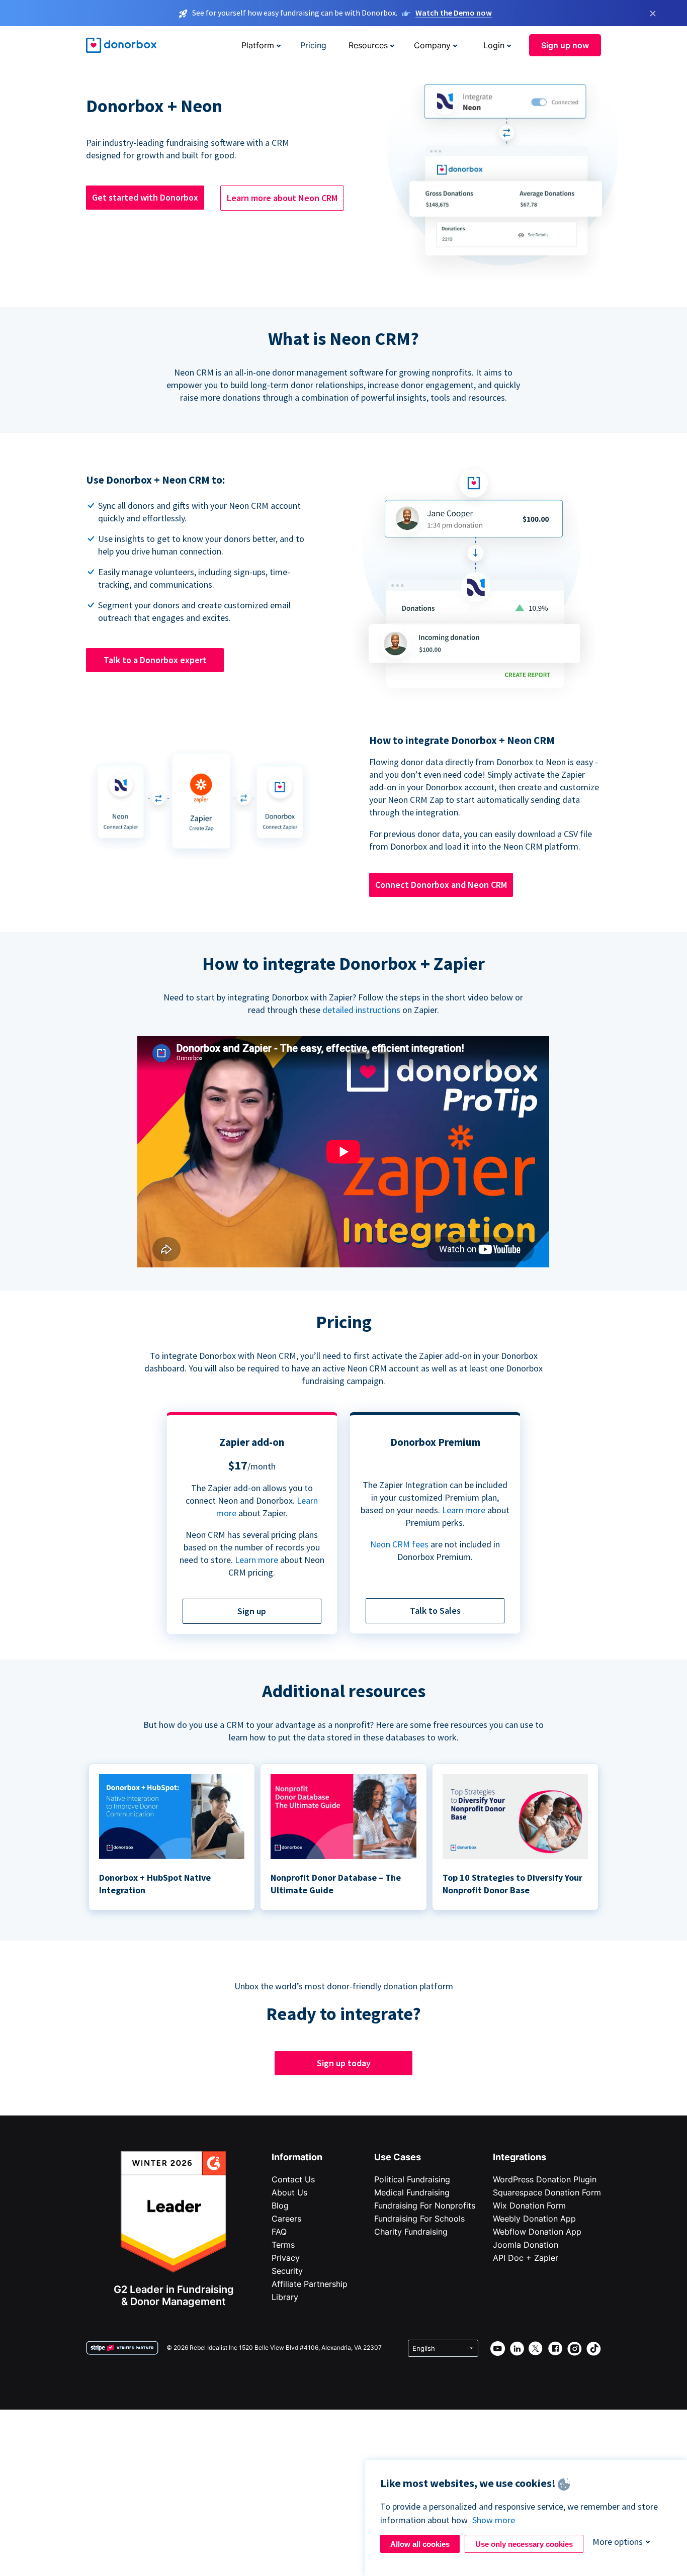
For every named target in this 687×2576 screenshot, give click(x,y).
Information (297, 2157)
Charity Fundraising (411, 2232)
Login (494, 45)
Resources (368, 45)
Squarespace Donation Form (547, 2192)
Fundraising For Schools (419, 2219)
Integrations (520, 2157)
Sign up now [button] (565, 45)
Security (287, 2271)
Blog (280, 2205)
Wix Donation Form (529, 2205)
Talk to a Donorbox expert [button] (155, 660)
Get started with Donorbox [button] (145, 197)
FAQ (279, 2232)
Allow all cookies (420, 2544)
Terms (283, 2245)
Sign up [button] (252, 1611)
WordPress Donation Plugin (545, 2179)
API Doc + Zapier (526, 2258)
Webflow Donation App (537, 2232)
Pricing (313, 45)
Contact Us (293, 2179)
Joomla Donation (526, 2245)
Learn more (256, 1560)
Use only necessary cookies (524, 2544)
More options (618, 2542)
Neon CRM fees (399, 1544)
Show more (494, 2520)
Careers (286, 2219)
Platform (258, 45)
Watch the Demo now (454, 13)
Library (285, 2297)
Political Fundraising (412, 2179)
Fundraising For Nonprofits (425, 2205)
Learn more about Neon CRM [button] (282, 198)
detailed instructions (361, 1010)
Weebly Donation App (534, 2219)
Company (432, 45)
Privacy (286, 2258)
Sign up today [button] (344, 2063)
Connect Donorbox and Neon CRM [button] (441, 885)
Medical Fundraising (412, 2192)
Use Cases (398, 2157)
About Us (289, 2192)
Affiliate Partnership (310, 2284)
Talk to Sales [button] (435, 1611)
